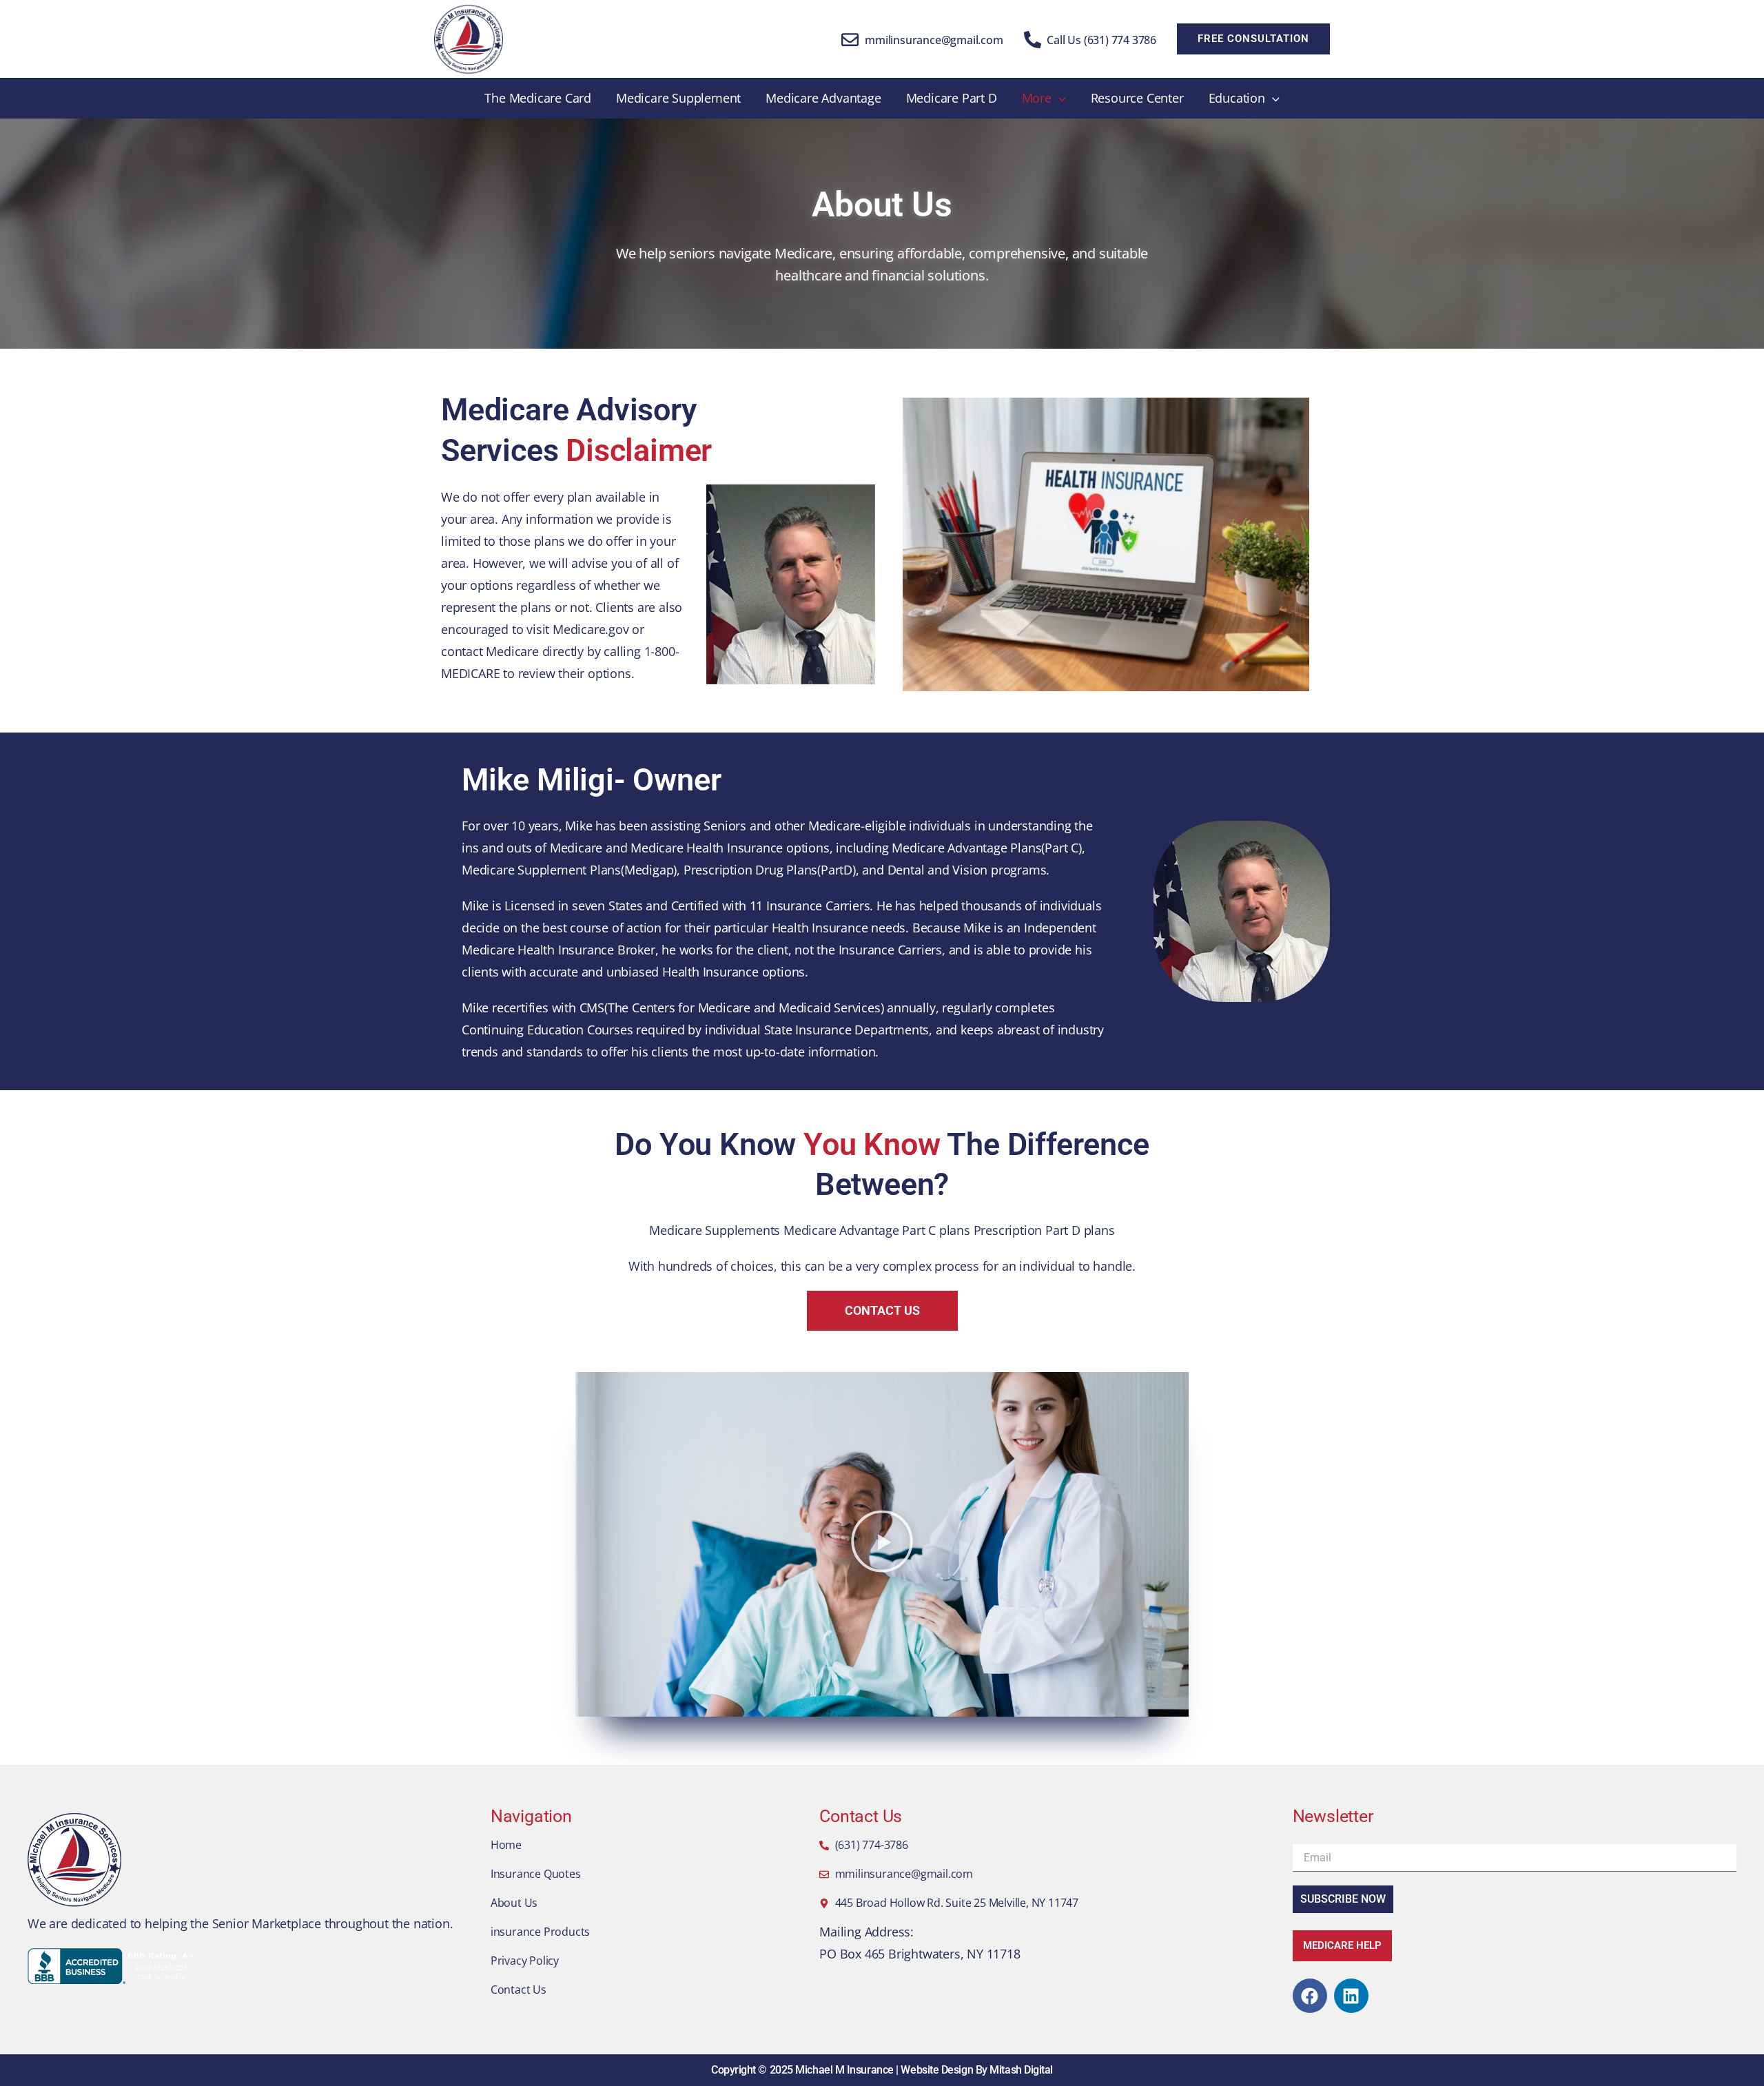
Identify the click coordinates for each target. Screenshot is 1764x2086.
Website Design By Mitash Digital (977, 2070)
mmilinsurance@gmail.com (934, 40)
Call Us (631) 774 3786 (1101, 40)
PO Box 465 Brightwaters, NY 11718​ (920, 1954)
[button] (1253, 39)
